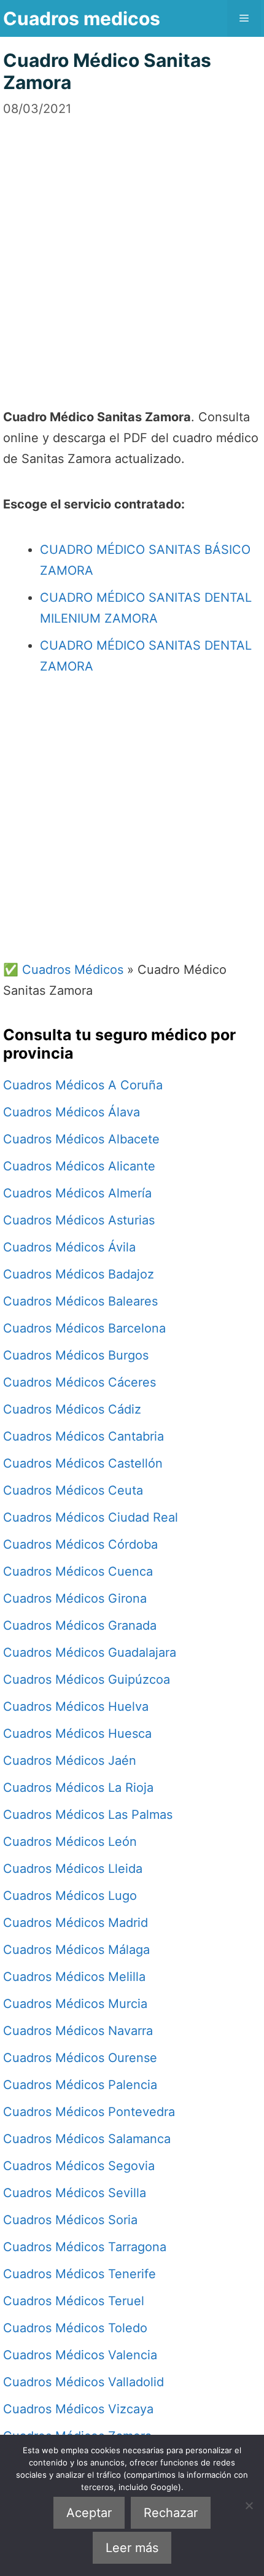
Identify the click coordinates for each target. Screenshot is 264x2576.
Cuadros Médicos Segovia (79, 2166)
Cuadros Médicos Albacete (81, 1139)
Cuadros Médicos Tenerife (80, 2274)
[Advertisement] (132, 250)
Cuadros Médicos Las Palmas (88, 1815)
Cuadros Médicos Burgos (76, 1355)
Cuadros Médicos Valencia (80, 2355)
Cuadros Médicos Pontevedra (89, 2112)
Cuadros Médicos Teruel (74, 2301)
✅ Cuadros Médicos (63, 970)
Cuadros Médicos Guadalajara (90, 1652)
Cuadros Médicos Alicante (79, 1166)
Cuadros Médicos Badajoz (79, 1274)
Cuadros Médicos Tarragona (85, 2247)
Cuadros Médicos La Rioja (78, 1788)
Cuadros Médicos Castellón (83, 1463)
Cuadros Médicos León (70, 1842)
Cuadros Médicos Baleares (80, 1301)
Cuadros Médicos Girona (75, 1598)
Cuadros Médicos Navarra (78, 2031)
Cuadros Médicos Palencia (80, 2085)
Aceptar (89, 2513)
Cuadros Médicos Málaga (76, 1950)
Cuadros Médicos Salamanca (87, 2139)
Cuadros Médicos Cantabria (83, 1436)
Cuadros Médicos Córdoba (80, 1544)
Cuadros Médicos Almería (77, 1193)
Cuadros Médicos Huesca (77, 1734)
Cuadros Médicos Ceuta (73, 1490)
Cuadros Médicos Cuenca (78, 1571)
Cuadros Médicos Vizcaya (78, 2409)
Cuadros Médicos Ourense (80, 2058)
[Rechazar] (249, 2505)
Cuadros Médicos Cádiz (72, 1409)
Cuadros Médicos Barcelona (84, 1328)
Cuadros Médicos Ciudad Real (91, 1517)
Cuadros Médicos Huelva (76, 1706)
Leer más (132, 2548)
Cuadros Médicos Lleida (73, 1869)
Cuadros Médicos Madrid (76, 1923)
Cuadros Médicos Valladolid (83, 2382)
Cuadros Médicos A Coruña (83, 1085)
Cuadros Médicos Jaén (70, 1761)
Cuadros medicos (82, 18)
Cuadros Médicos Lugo (70, 1896)
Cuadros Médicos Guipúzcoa (87, 1679)
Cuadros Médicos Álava (72, 1112)
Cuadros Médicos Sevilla (75, 2193)
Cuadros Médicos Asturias (79, 1220)
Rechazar (171, 2513)
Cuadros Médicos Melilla (74, 1977)
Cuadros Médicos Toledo (75, 2328)
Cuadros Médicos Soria (70, 2220)
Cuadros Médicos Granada (80, 1625)
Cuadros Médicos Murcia (75, 2004)
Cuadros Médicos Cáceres (80, 1382)
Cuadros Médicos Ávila (69, 1247)
